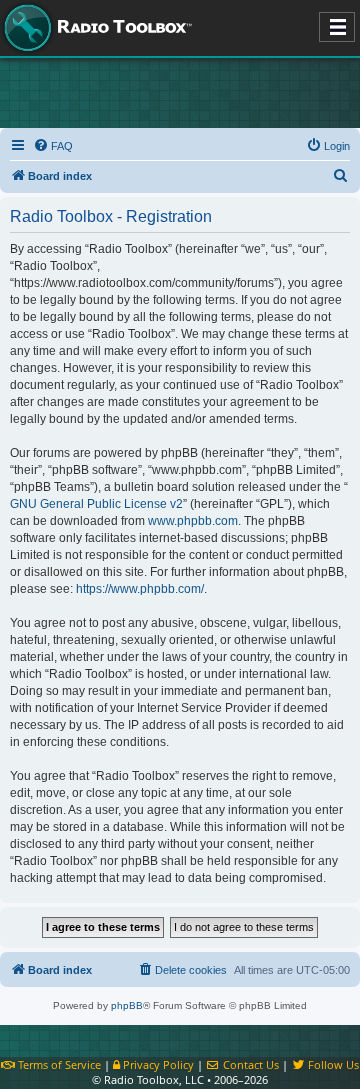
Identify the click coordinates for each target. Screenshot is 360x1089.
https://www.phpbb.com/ (140, 589)
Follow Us (332, 1064)
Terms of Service (58, 1064)
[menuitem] (53, 146)
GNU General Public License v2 (96, 504)
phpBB (127, 1005)
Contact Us (249, 1064)
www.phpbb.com (193, 521)
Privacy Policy (157, 1064)
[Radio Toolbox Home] (95, 28)
